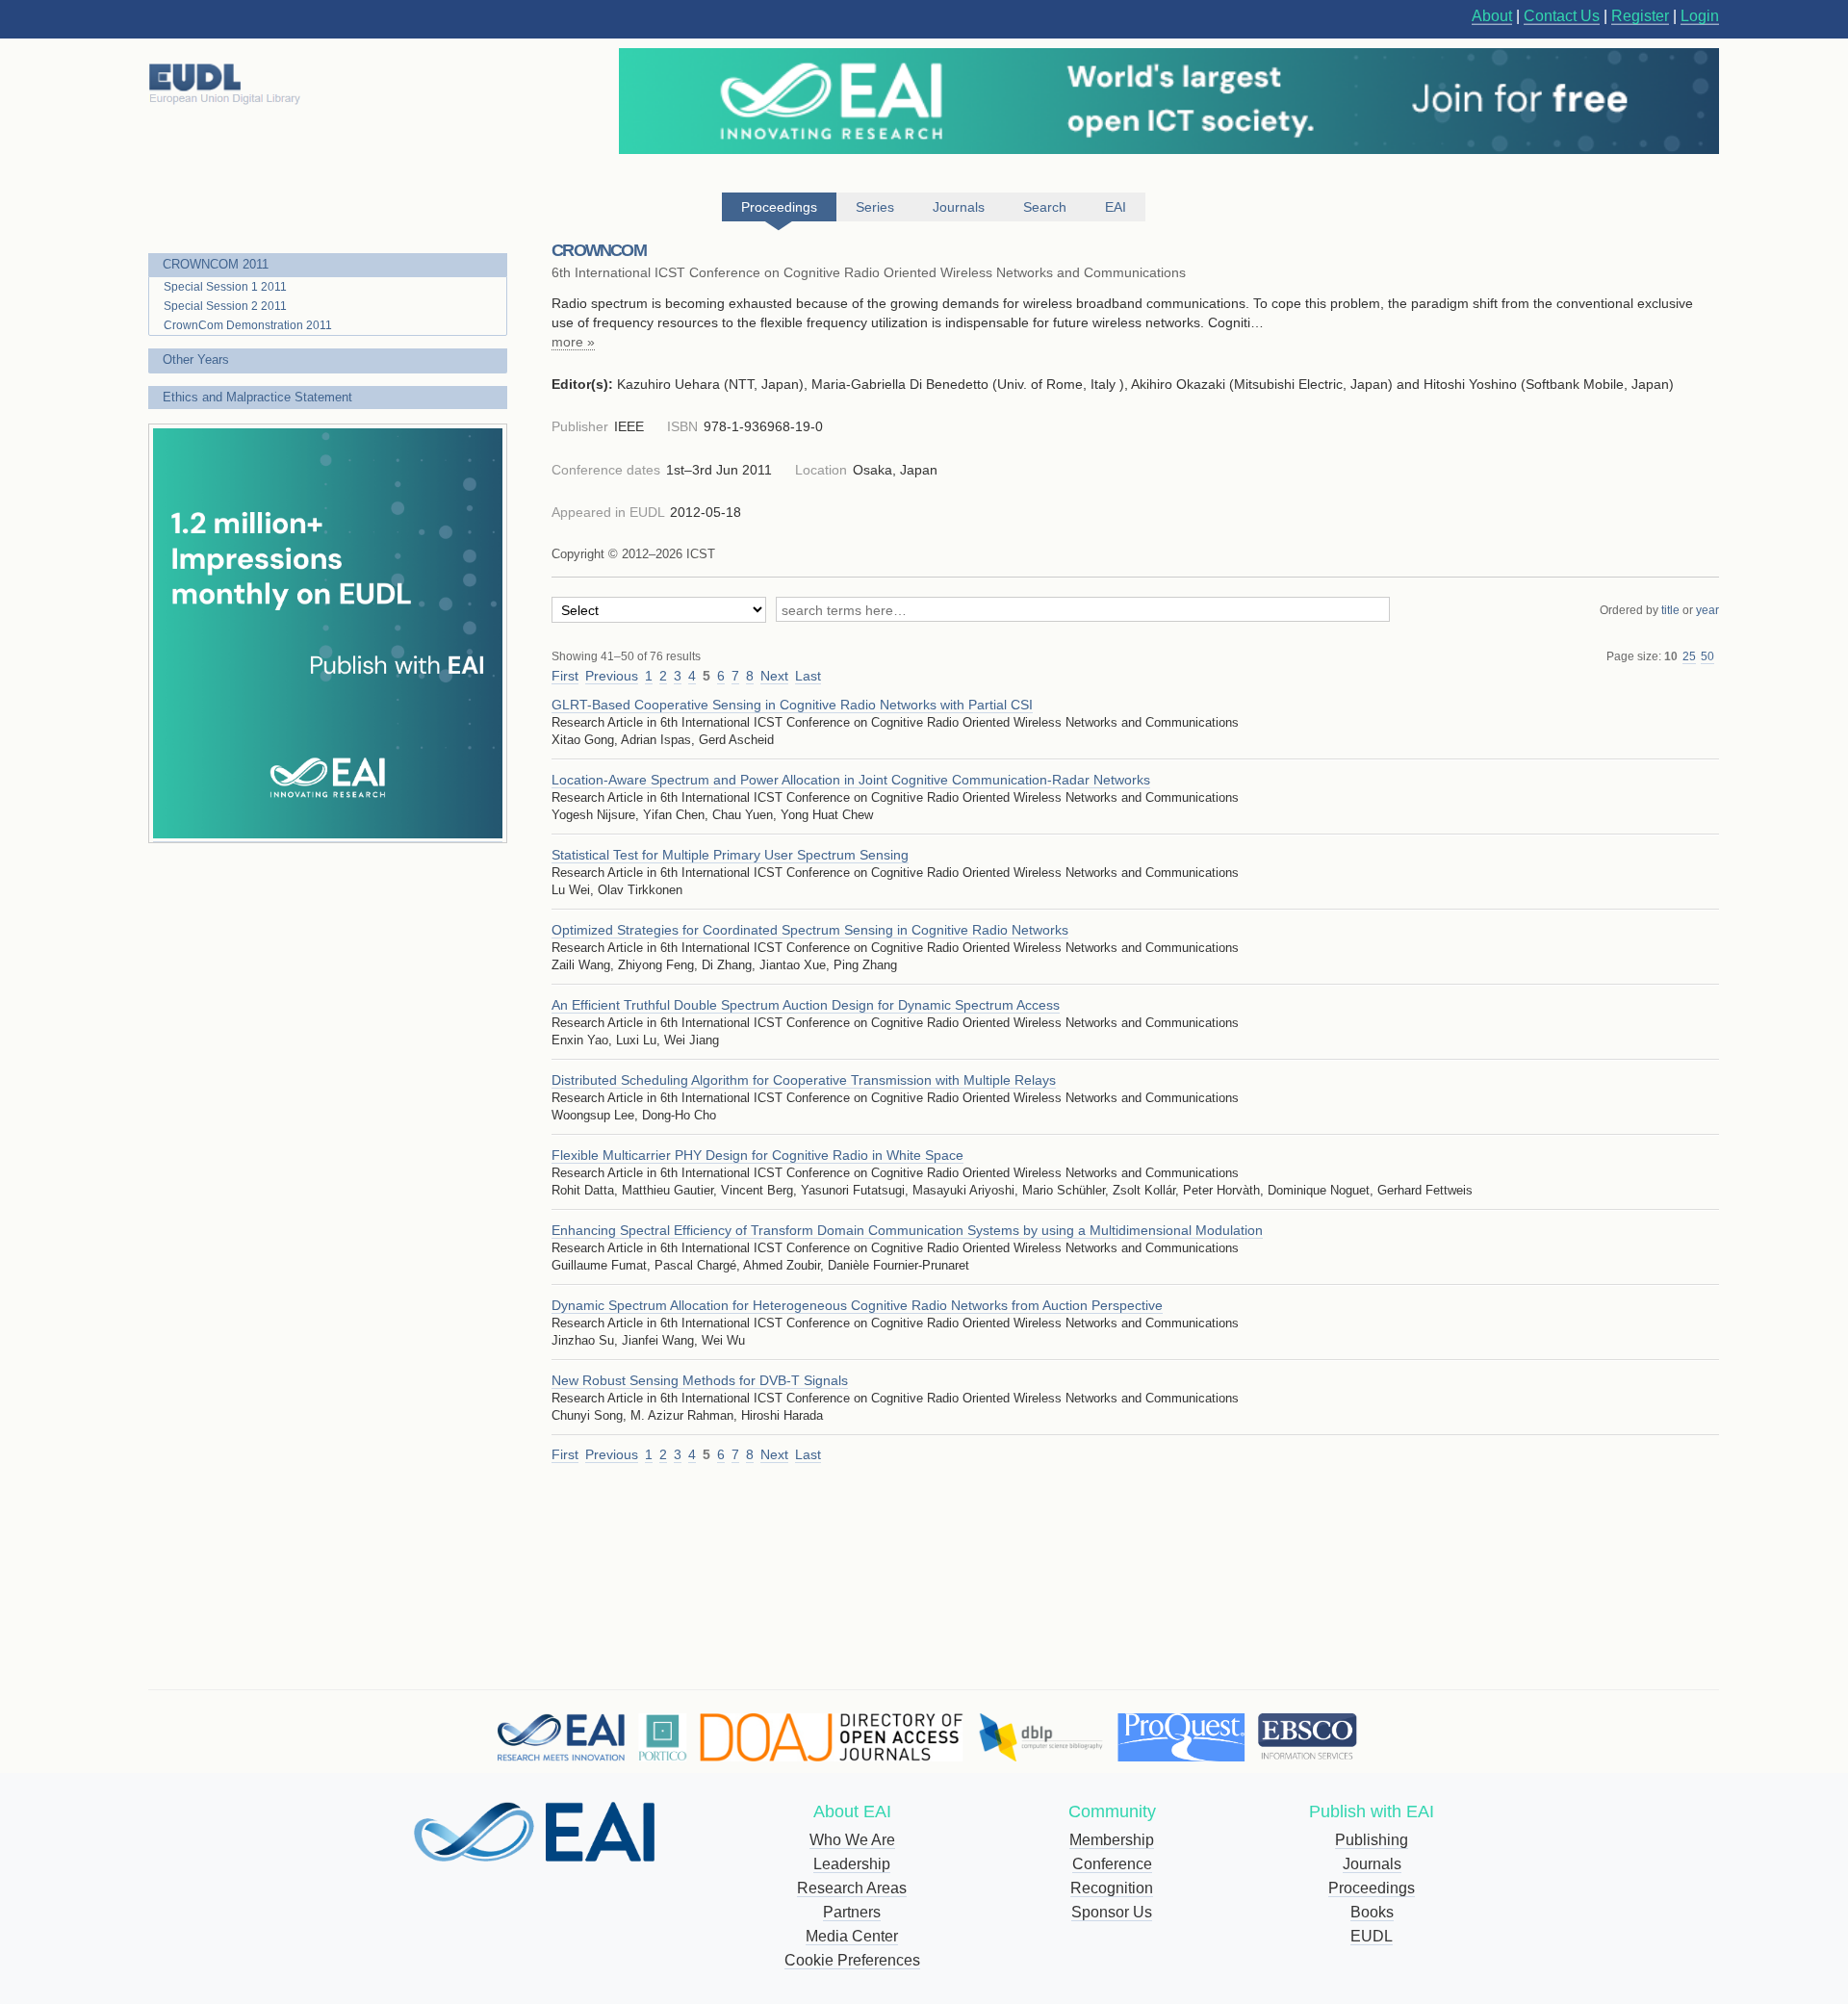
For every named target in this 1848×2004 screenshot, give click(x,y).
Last (808, 676)
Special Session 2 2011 (225, 306)
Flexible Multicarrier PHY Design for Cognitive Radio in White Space (757, 1155)
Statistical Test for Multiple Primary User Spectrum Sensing (730, 855)
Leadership (852, 1864)
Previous (612, 676)
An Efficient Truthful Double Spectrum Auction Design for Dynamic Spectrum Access (806, 1005)
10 (1671, 656)
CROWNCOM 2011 (216, 264)
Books (1372, 1912)
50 (1707, 656)
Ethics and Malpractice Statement (257, 397)
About (1492, 16)
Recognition (1112, 1888)
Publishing (1372, 1840)
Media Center (852, 1936)
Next (774, 676)
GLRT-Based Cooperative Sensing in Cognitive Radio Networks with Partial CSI (792, 705)
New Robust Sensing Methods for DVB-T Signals (700, 1380)
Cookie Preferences (852, 1960)
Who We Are (852, 1840)
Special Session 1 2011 (225, 287)
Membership (1112, 1840)
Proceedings (1372, 1888)
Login (1700, 16)
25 (1689, 656)
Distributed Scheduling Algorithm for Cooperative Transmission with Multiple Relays (804, 1080)
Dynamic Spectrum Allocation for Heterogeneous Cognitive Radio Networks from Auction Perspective (857, 1305)
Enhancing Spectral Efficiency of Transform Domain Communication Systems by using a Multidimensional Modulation (907, 1230)
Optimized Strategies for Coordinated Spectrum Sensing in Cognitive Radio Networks (810, 930)
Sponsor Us (1112, 1912)
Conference (1112, 1864)
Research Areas (852, 1888)
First (565, 676)
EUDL (1372, 1936)
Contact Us (1562, 16)
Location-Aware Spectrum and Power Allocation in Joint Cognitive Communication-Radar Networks (851, 780)
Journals (1372, 1864)
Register (1640, 16)
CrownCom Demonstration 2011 (248, 325)
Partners (852, 1912)
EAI (1116, 207)
